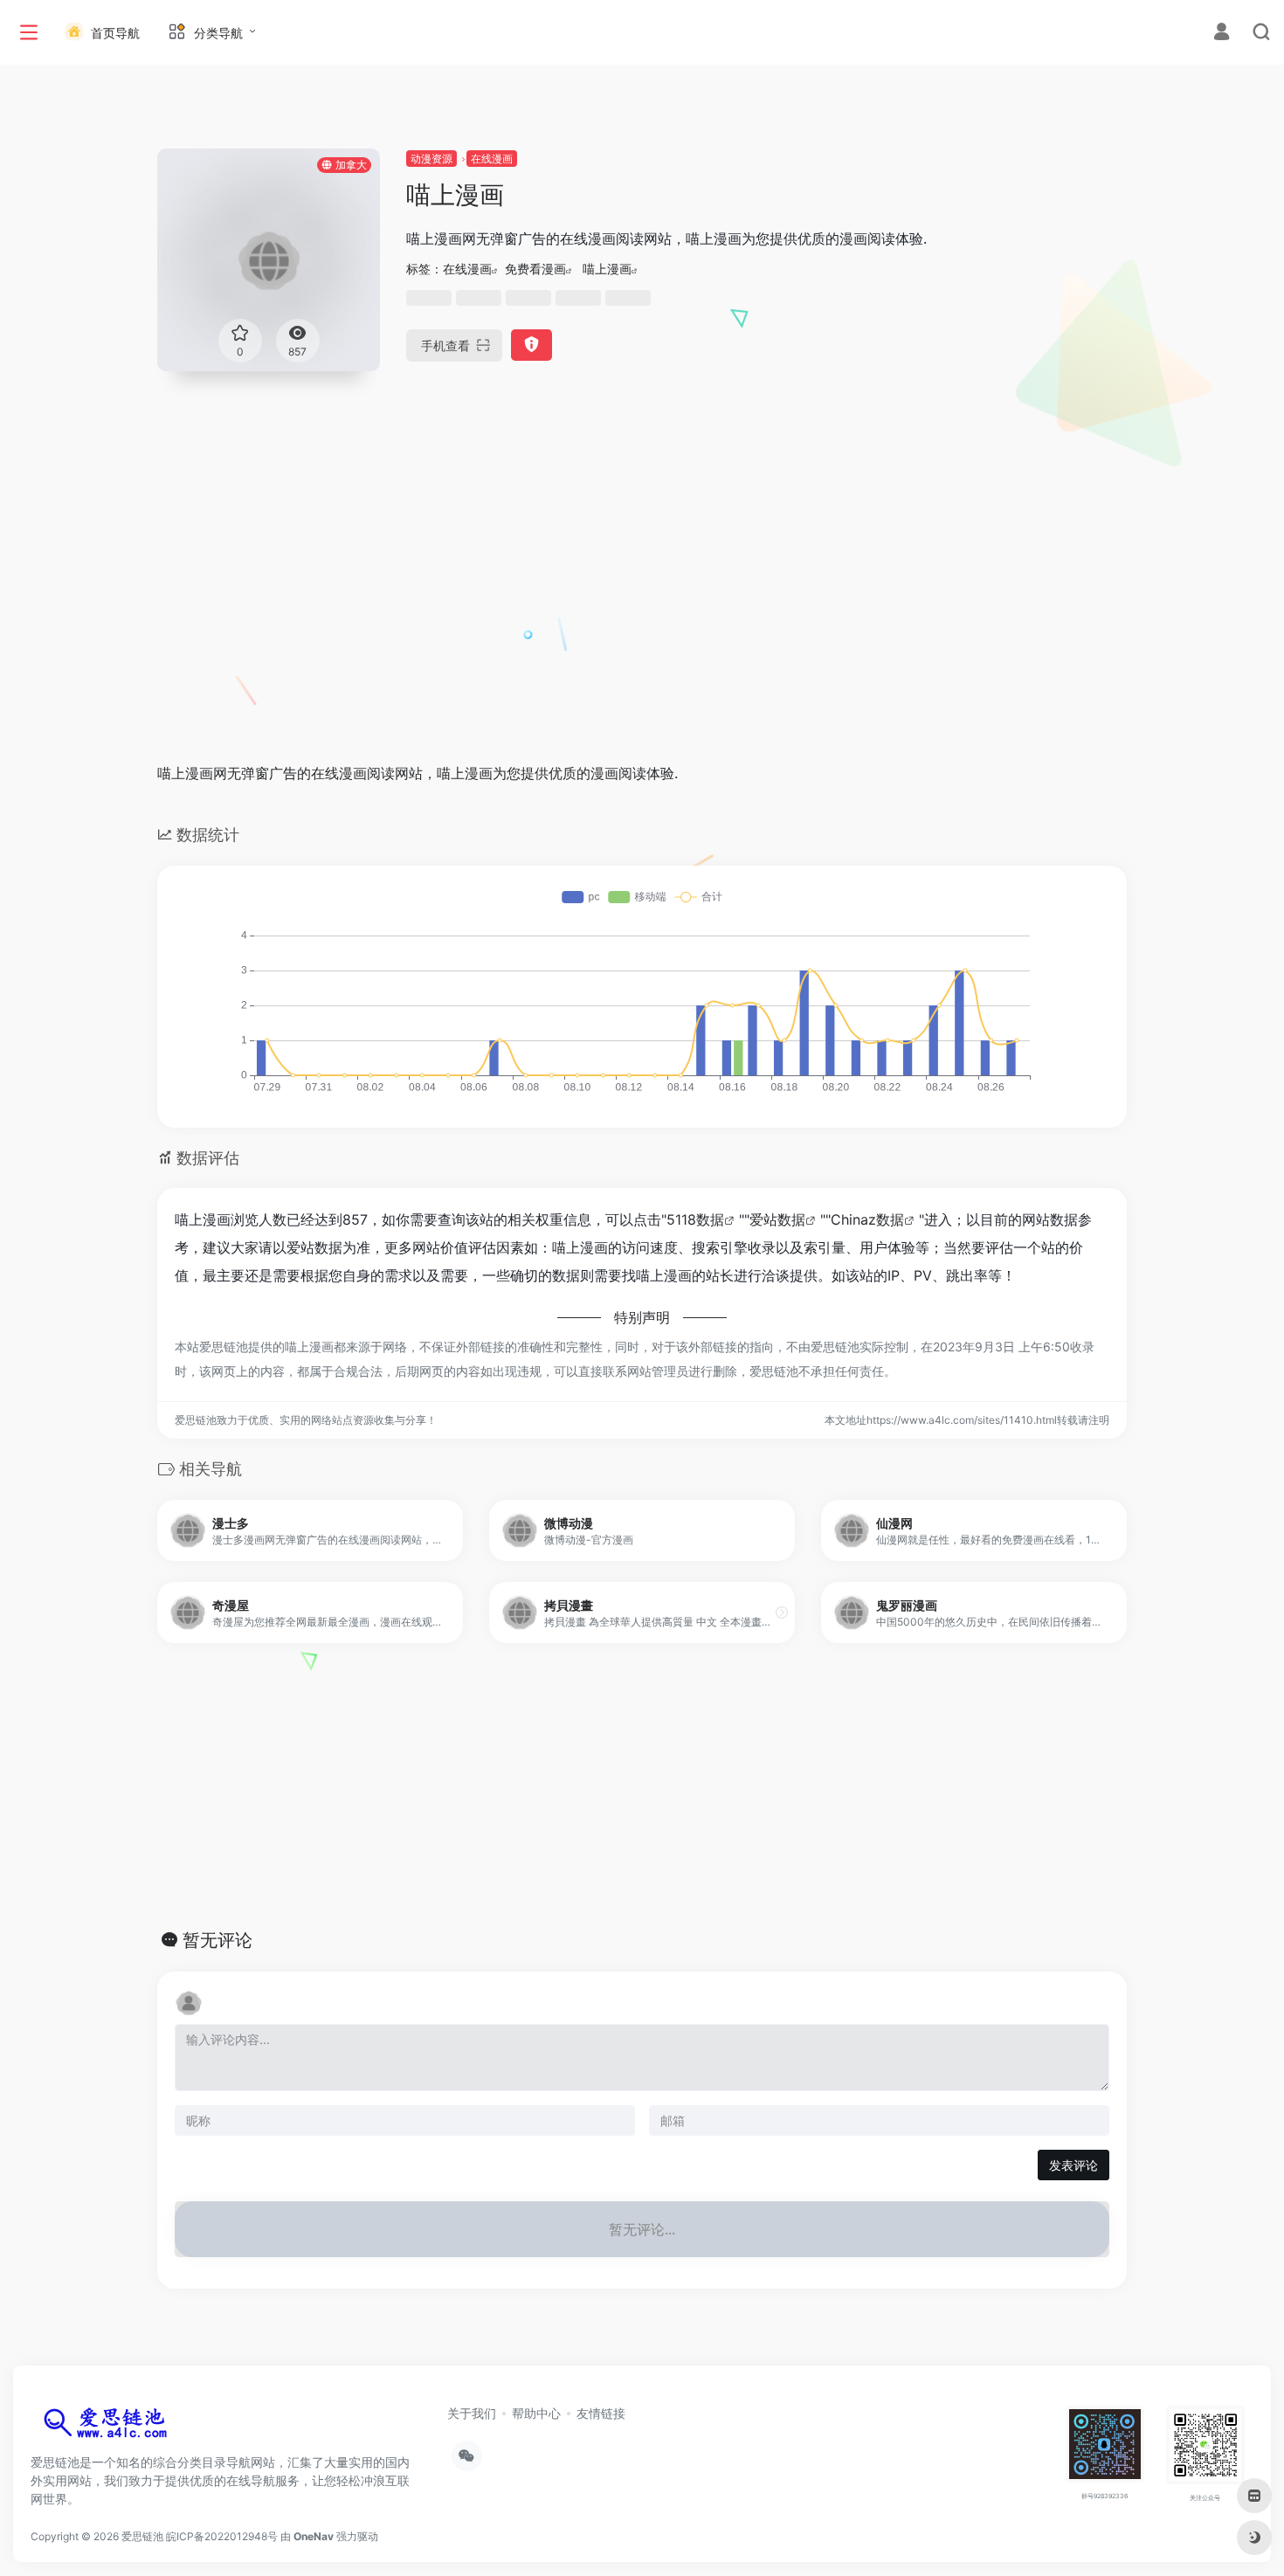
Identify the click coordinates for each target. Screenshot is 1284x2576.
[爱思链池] (109, 2427)
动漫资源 (431, 159)
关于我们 (472, 2413)
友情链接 (601, 2413)
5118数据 (695, 1219)
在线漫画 (492, 159)
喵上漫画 (607, 269)
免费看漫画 (535, 269)
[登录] (1222, 34)
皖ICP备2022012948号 (222, 2536)
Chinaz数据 (867, 1219)
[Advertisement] (642, 619)
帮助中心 (536, 2413)
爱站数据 (777, 1219)
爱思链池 (142, 2536)
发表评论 (1073, 2165)
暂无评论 (217, 1940)
